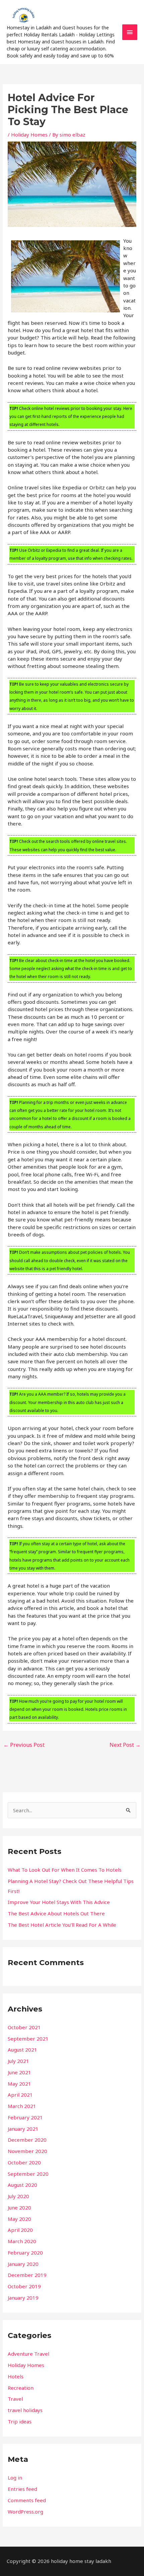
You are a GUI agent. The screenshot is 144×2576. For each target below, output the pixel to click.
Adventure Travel (28, 2354)
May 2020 (19, 2219)
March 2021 (22, 2106)
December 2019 (27, 2275)
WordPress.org (25, 2512)
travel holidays (25, 2410)
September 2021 (28, 2039)
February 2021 (25, 2117)
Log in (15, 2478)
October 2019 (24, 2286)
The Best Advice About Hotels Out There (56, 1913)
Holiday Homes (29, 135)
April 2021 (20, 2095)
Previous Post (24, 1745)
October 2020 (24, 2162)
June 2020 (19, 2207)
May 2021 (19, 2084)
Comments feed (27, 2500)
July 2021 (18, 2061)
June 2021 (19, 2072)
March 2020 (22, 2241)
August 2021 (22, 2050)
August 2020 (22, 2185)
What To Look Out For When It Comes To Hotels (65, 1870)
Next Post (125, 1745)
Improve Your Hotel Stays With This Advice (59, 1902)
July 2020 (18, 2196)
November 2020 (27, 2151)
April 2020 (20, 2230)
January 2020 (23, 2264)
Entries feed (22, 2489)
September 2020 (28, 2174)
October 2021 (24, 2027)
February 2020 (25, 2253)
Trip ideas (20, 2421)
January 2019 (23, 2298)
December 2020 (27, 2140)
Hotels (16, 2376)
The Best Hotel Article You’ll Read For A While (62, 1925)
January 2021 (23, 2129)
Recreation (21, 2388)
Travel (15, 2399)
